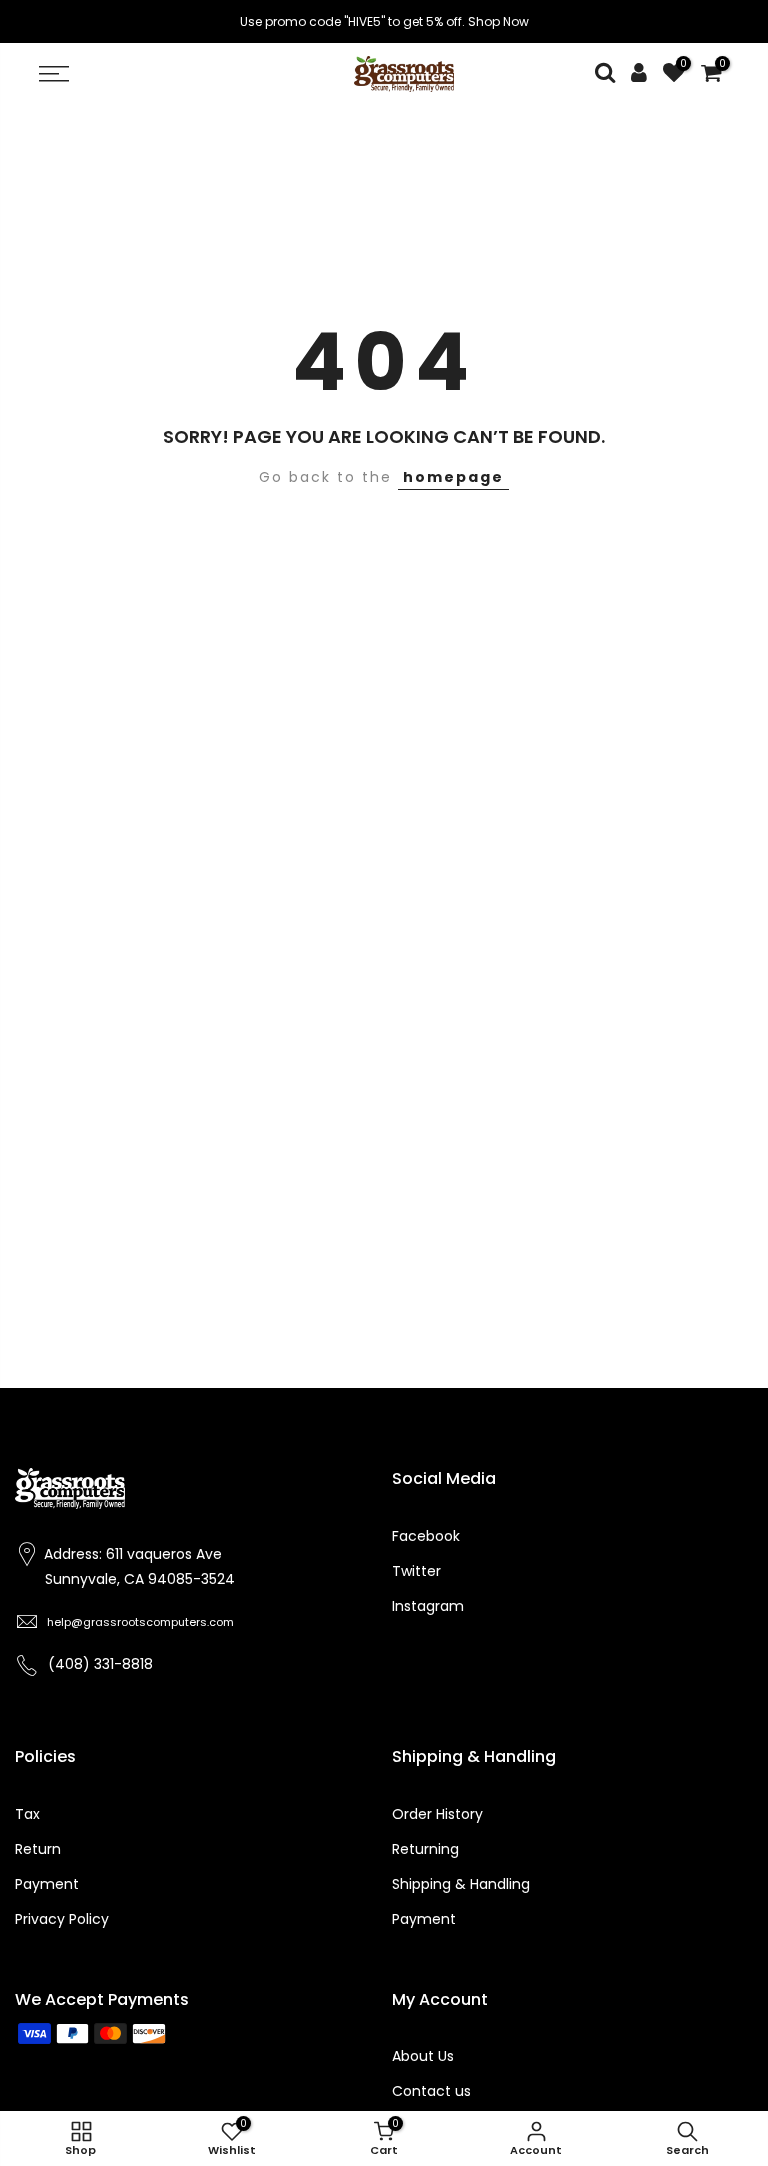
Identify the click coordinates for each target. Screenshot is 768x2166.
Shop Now (498, 21)
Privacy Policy (62, 1919)
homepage (453, 477)
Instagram (428, 1606)
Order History (437, 1814)
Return (38, 1849)
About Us (423, 2056)
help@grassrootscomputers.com (140, 1622)
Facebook (426, 1536)
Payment (47, 1884)
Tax (27, 1814)
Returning (425, 1849)
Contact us (431, 2091)
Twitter (416, 1571)
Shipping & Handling (461, 1884)
